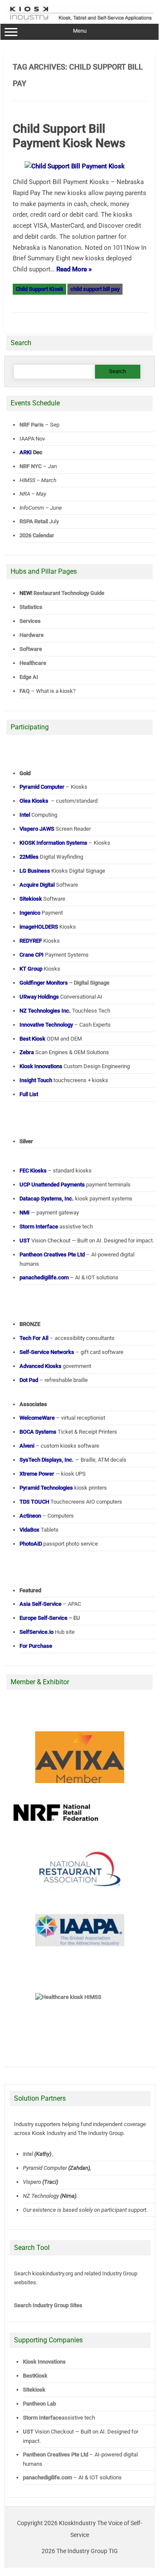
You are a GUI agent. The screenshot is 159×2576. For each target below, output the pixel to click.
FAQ (25, 691)
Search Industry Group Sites (48, 2305)
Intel (28, 2154)
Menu (80, 31)
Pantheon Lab (39, 2404)
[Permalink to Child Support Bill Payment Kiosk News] (80, 166)
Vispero (32, 2182)
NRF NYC (31, 466)
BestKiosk (35, 2376)
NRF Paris (32, 425)
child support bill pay (95, 289)
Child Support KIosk (39, 289)
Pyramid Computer (45, 2168)
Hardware (32, 635)
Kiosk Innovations (44, 2362)
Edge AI (29, 677)
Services (30, 621)
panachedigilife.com (47, 2477)
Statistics (31, 607)
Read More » (74, 269)
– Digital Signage (64, 983)
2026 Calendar (37, 535)
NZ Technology (41, 2196)
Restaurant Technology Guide (69, 593)
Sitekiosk (34, 2390)
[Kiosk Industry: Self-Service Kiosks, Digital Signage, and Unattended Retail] (80, 20)
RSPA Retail (34, 521)
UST (28, 2432)
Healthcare (33, 663)
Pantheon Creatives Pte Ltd (56, 2455)
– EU (50, 1618)
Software (31, 649)
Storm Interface (42, 2418)
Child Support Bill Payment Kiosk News (69, 136)
